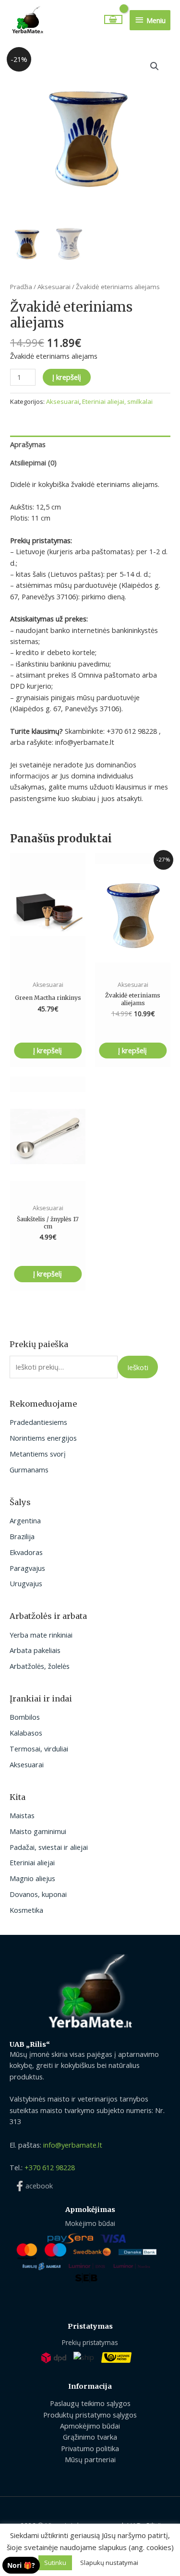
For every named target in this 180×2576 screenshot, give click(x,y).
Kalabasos (26, 1733)
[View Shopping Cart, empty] (114, 19)
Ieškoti (138, 1367)
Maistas (22, 1815)
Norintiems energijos (43, 1438)
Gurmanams (29, 1470)
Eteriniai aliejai (32, 1862)
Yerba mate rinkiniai (41, 1635)
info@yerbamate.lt (73, 2145)
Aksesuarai (27, 1764)
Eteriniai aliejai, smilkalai (117, 401)
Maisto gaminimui (38, 1831)
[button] (155, 66)
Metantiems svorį (38, 1454)
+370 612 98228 (50, 2167)
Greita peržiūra (48, 964)
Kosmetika (26, 1910)
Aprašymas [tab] (28, 444)
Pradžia (21, 287)
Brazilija (22, 1536)
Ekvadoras (26, 1552)
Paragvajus (27, 1568)
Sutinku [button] (55, 2563)
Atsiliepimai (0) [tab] (33, 462)
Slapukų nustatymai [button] (109, 2563)
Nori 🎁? (21, 2565)
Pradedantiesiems (38, 1422)
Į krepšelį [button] (48, 1050)
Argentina (25, 1520)
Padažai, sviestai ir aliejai (49, 1847)
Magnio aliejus (32, 1878)
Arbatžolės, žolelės (40, 1666)
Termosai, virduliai (39, 1749)
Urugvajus (26, 1583)
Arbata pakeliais (35, 1650)
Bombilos (25, 1717)
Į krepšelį (67, 377)
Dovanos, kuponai (38, 1894)
